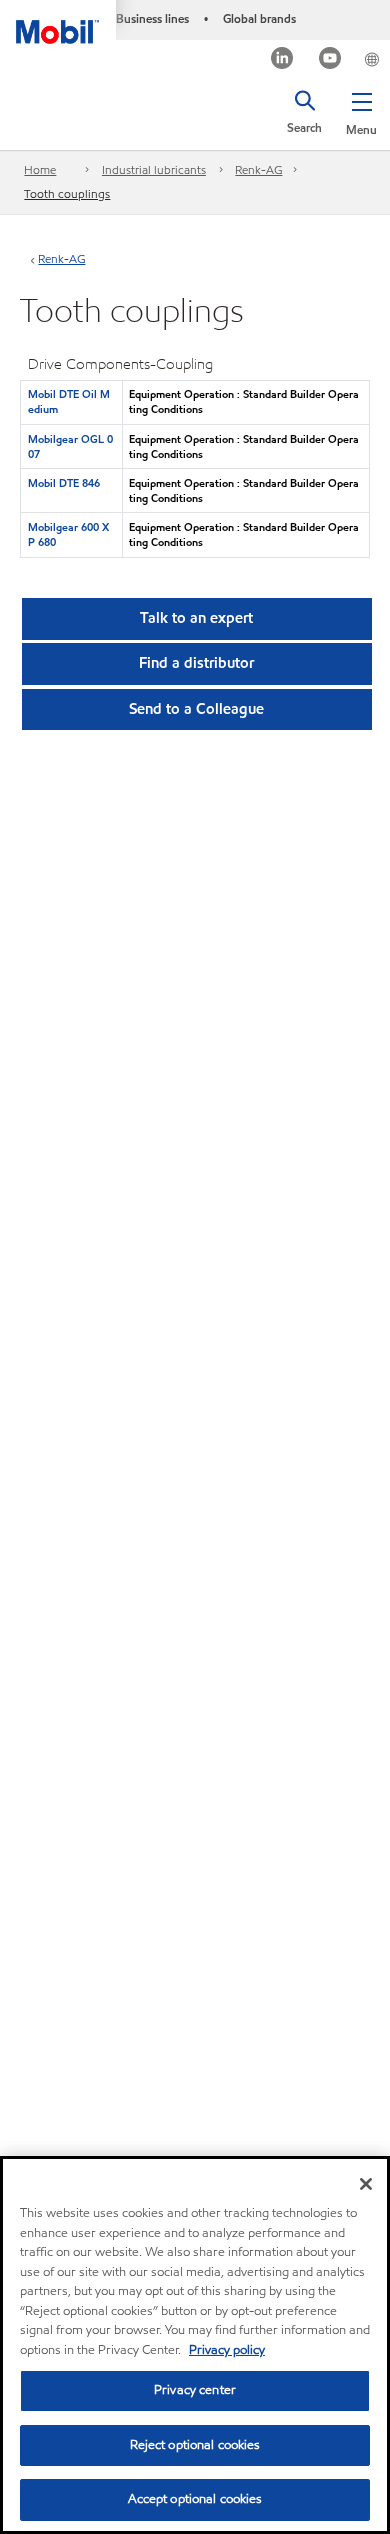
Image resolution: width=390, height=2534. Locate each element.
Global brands (259, 18)
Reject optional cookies (195, 2445)
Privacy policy (227, 2350)
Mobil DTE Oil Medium (69, 401)
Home (40, 169)
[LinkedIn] (282, 60)
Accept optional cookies (195, 2499)
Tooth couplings (67, 193)
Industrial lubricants (154, 169)
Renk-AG (258, 169)
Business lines (152, 18)
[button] (361, 110)
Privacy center (195, 2390)
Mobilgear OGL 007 (70, 446)
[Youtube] (330, 60)
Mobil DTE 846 (64, 483)
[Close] (366, 2184)
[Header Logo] (58, 22)
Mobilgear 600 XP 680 (68, 534)
